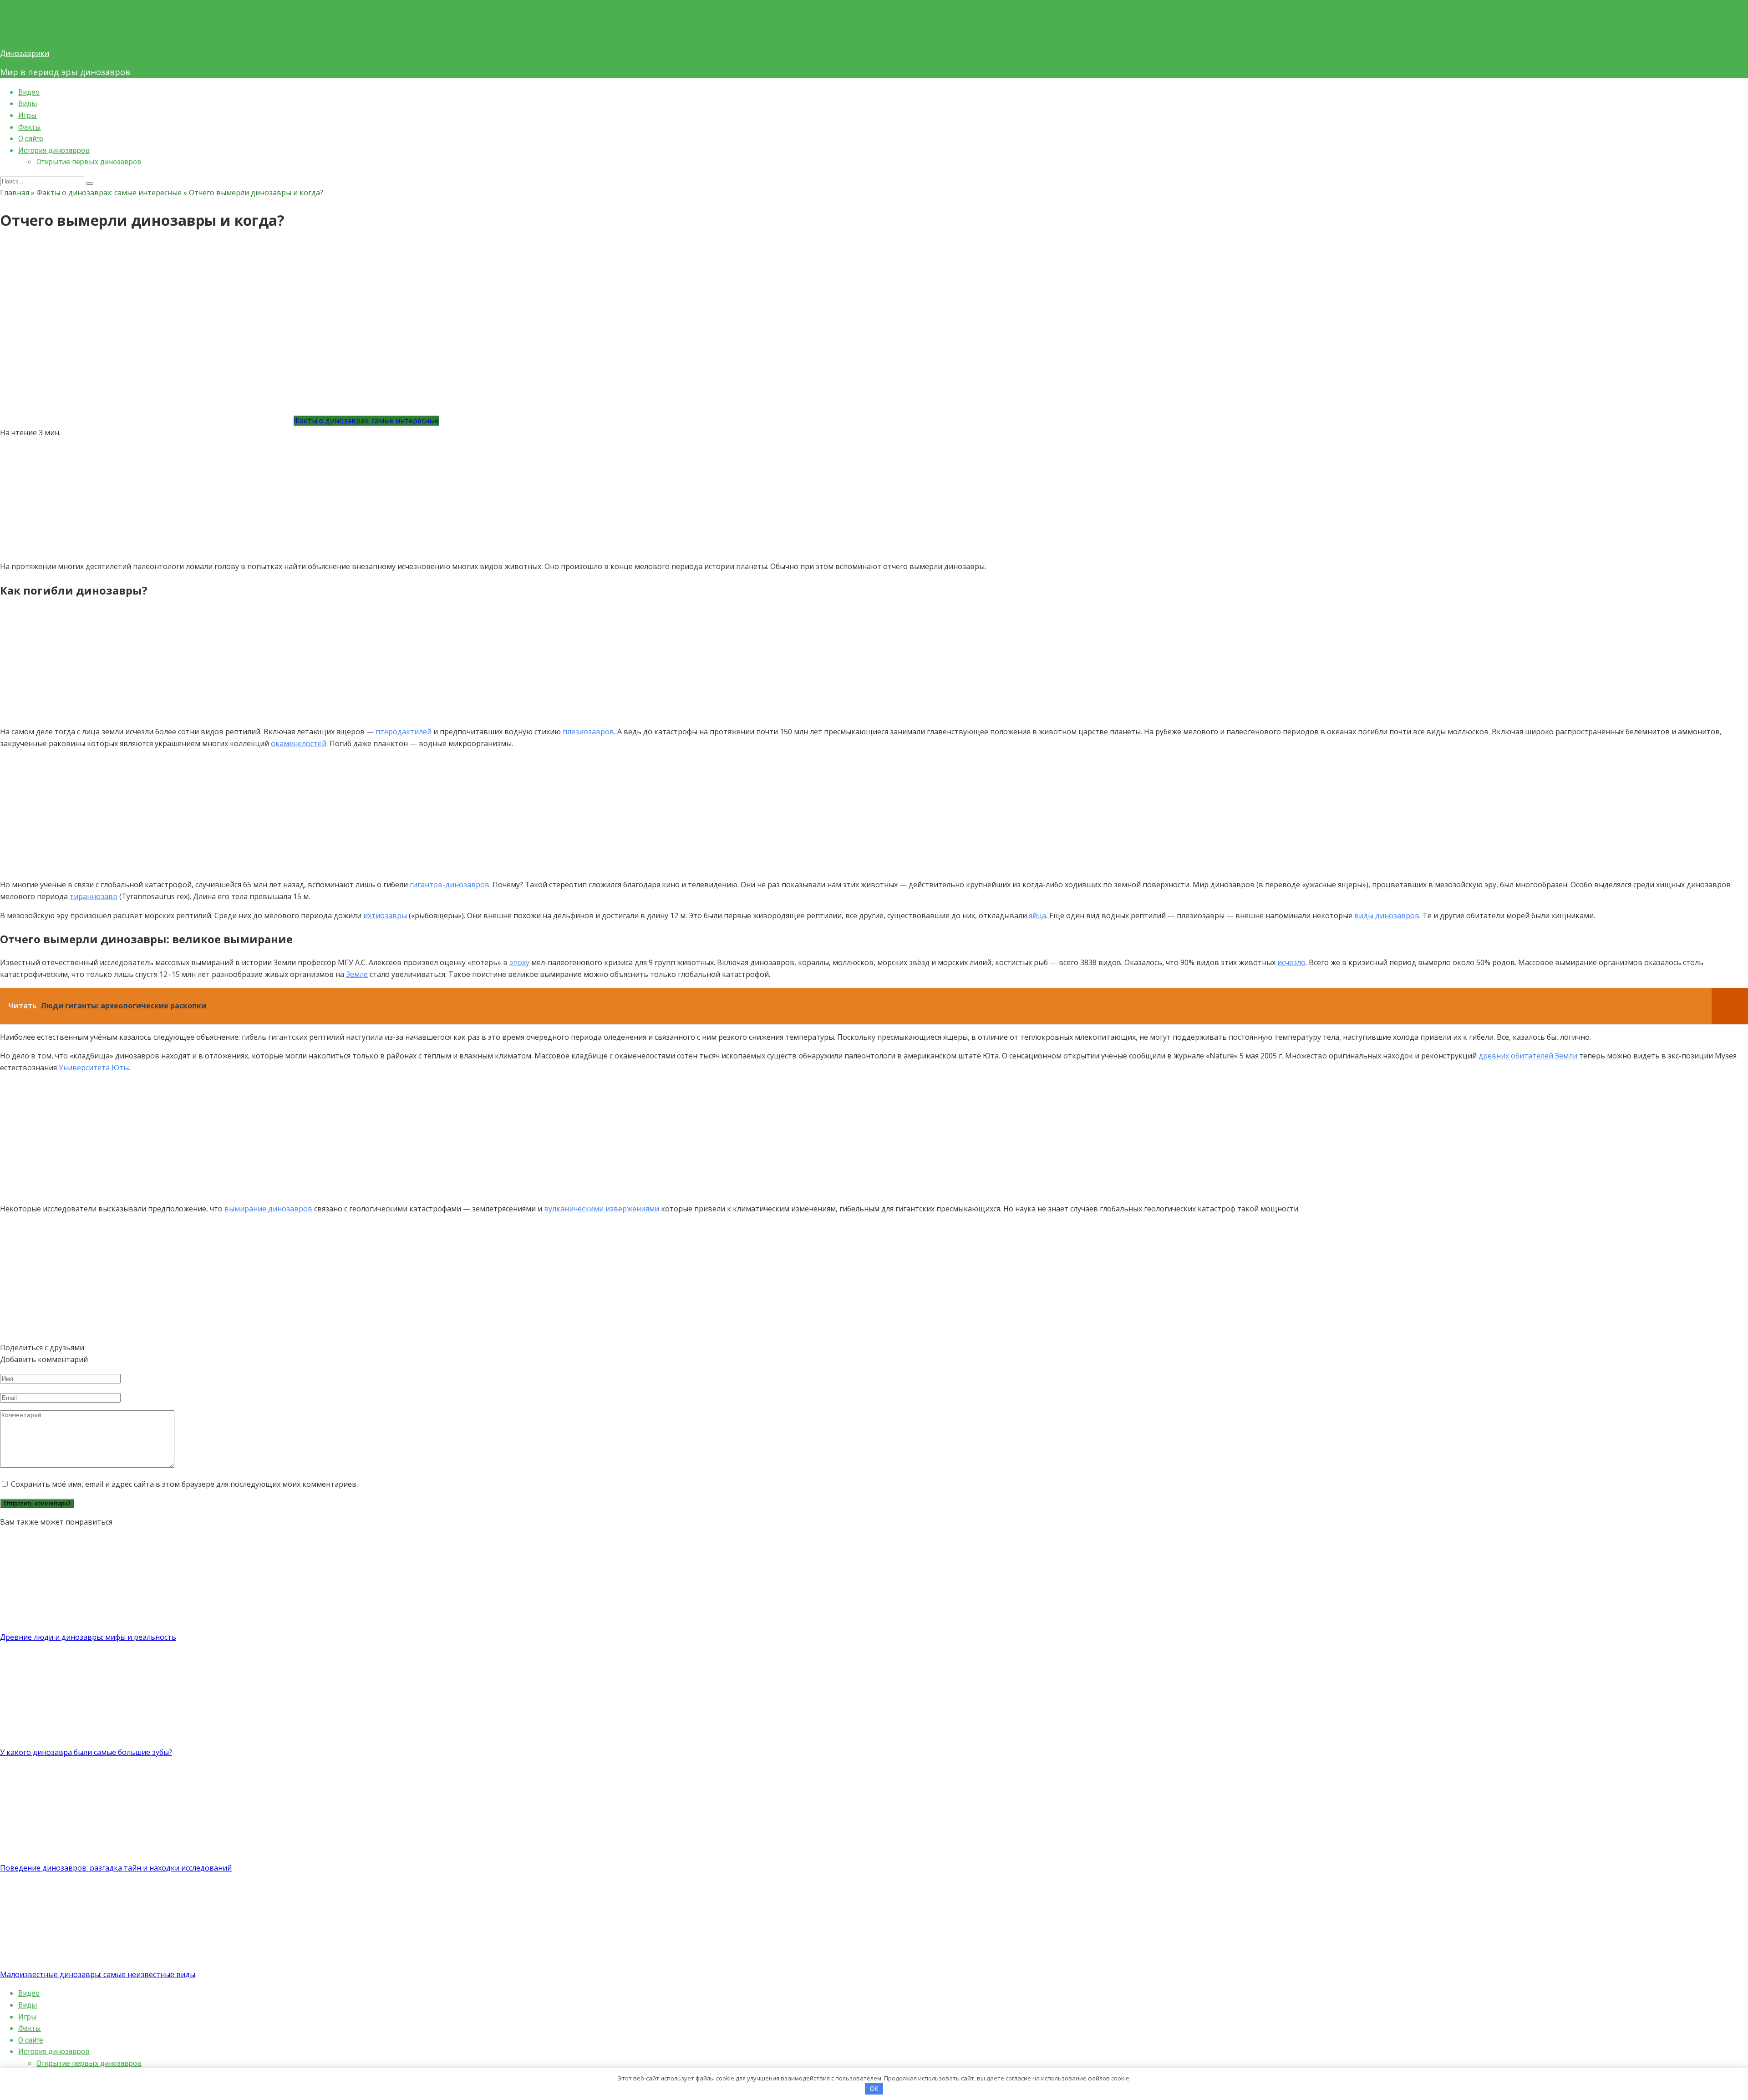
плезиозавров (588, 732)
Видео (29, 92)
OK (874, 2089)
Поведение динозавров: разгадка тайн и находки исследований (116, 1868)
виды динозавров (1387, 915)
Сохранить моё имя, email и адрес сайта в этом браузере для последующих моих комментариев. (184, 1484)
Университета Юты (94, 1068)
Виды (28, 104)
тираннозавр (94, 896)
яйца (1037, 915)
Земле (357, 974)
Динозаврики (25, 53)
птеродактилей (404, 732)
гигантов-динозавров (450, 885)
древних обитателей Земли (1528, 1056)
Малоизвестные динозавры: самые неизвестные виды (98, 1974)
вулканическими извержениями (602, 1209)
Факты (30, 127)
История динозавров (54, 150)
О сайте (31, 139)
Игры (28, 115)
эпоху (519, 962)
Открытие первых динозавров (89, 162)
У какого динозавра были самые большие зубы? (86, 1752)
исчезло (1291, 962)
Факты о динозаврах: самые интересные (366, 421)
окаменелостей (299, 743)
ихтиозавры (385, 915)
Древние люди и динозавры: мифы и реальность (88, 1637)
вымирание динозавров (268, 1209)
